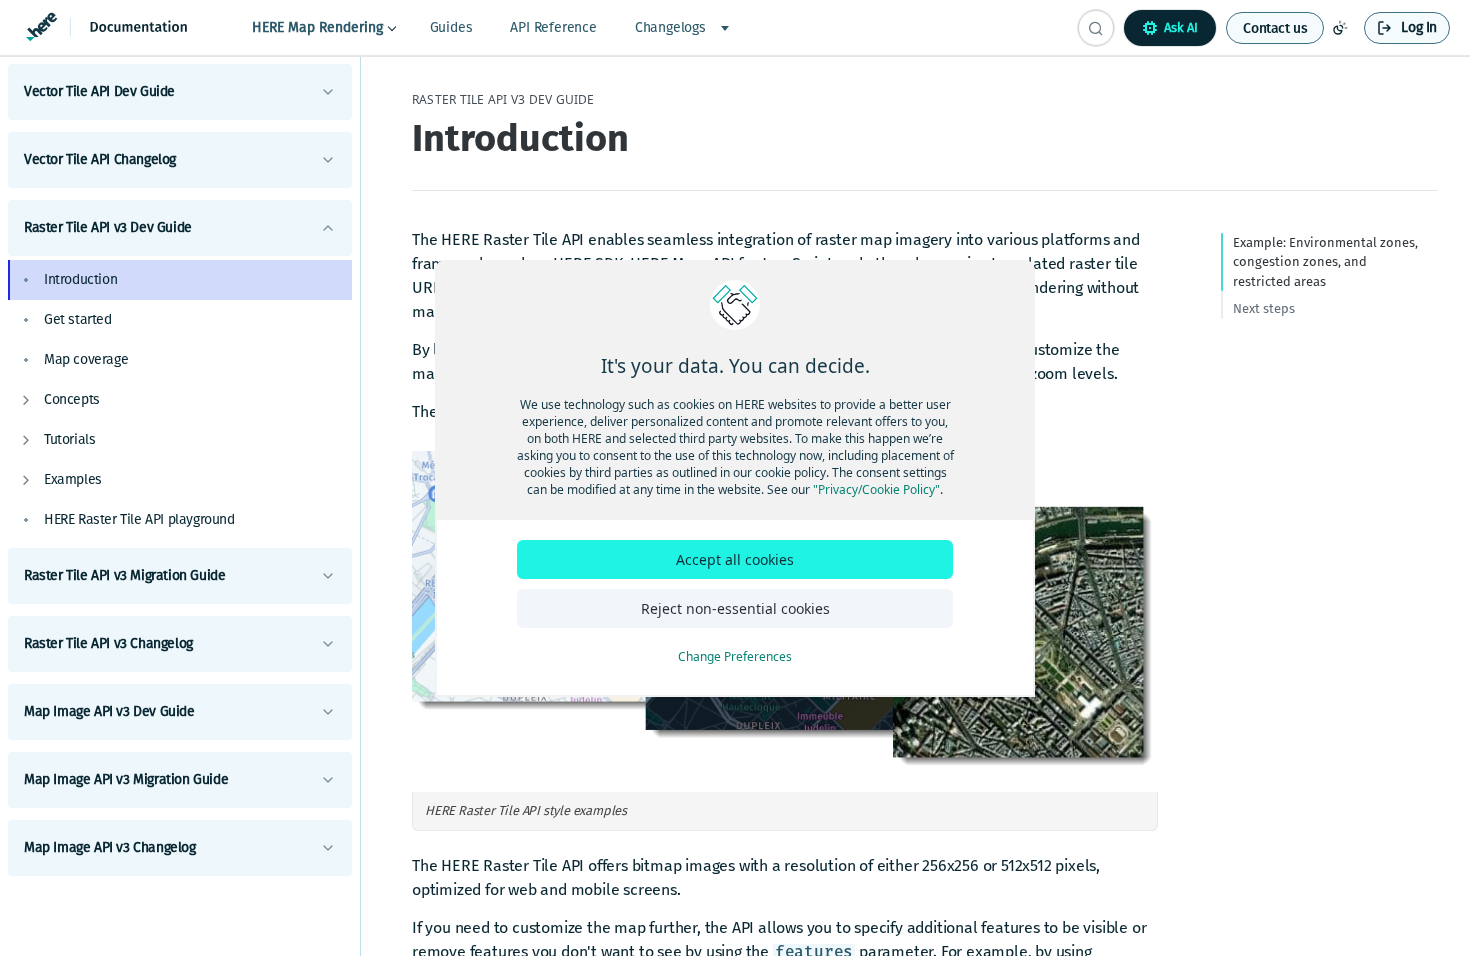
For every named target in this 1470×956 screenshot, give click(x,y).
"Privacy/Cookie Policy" (876, 489)
